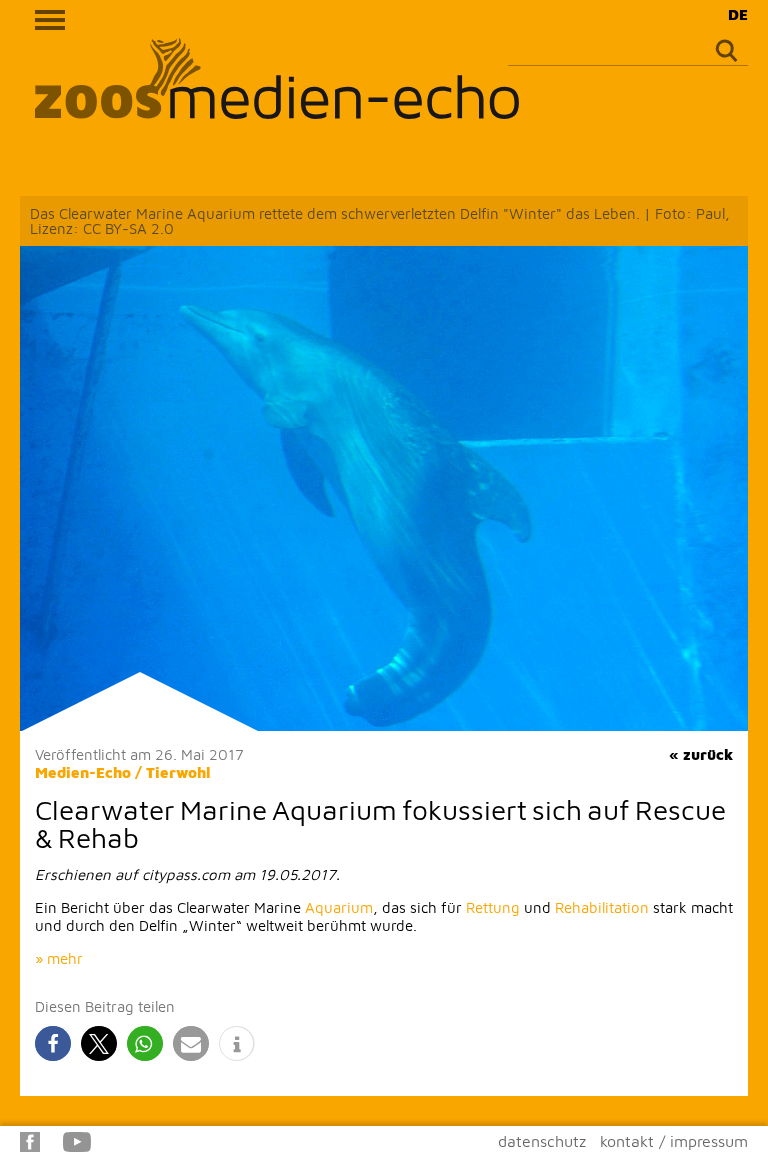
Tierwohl (178, 772)
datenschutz (542, 1141)
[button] (53, 1043)
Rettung (493, 907)
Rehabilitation (602, 907)
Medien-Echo (83, 772)
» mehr (59, 958)
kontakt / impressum (674, 1141)
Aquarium (339, 907)
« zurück (701, 754)
